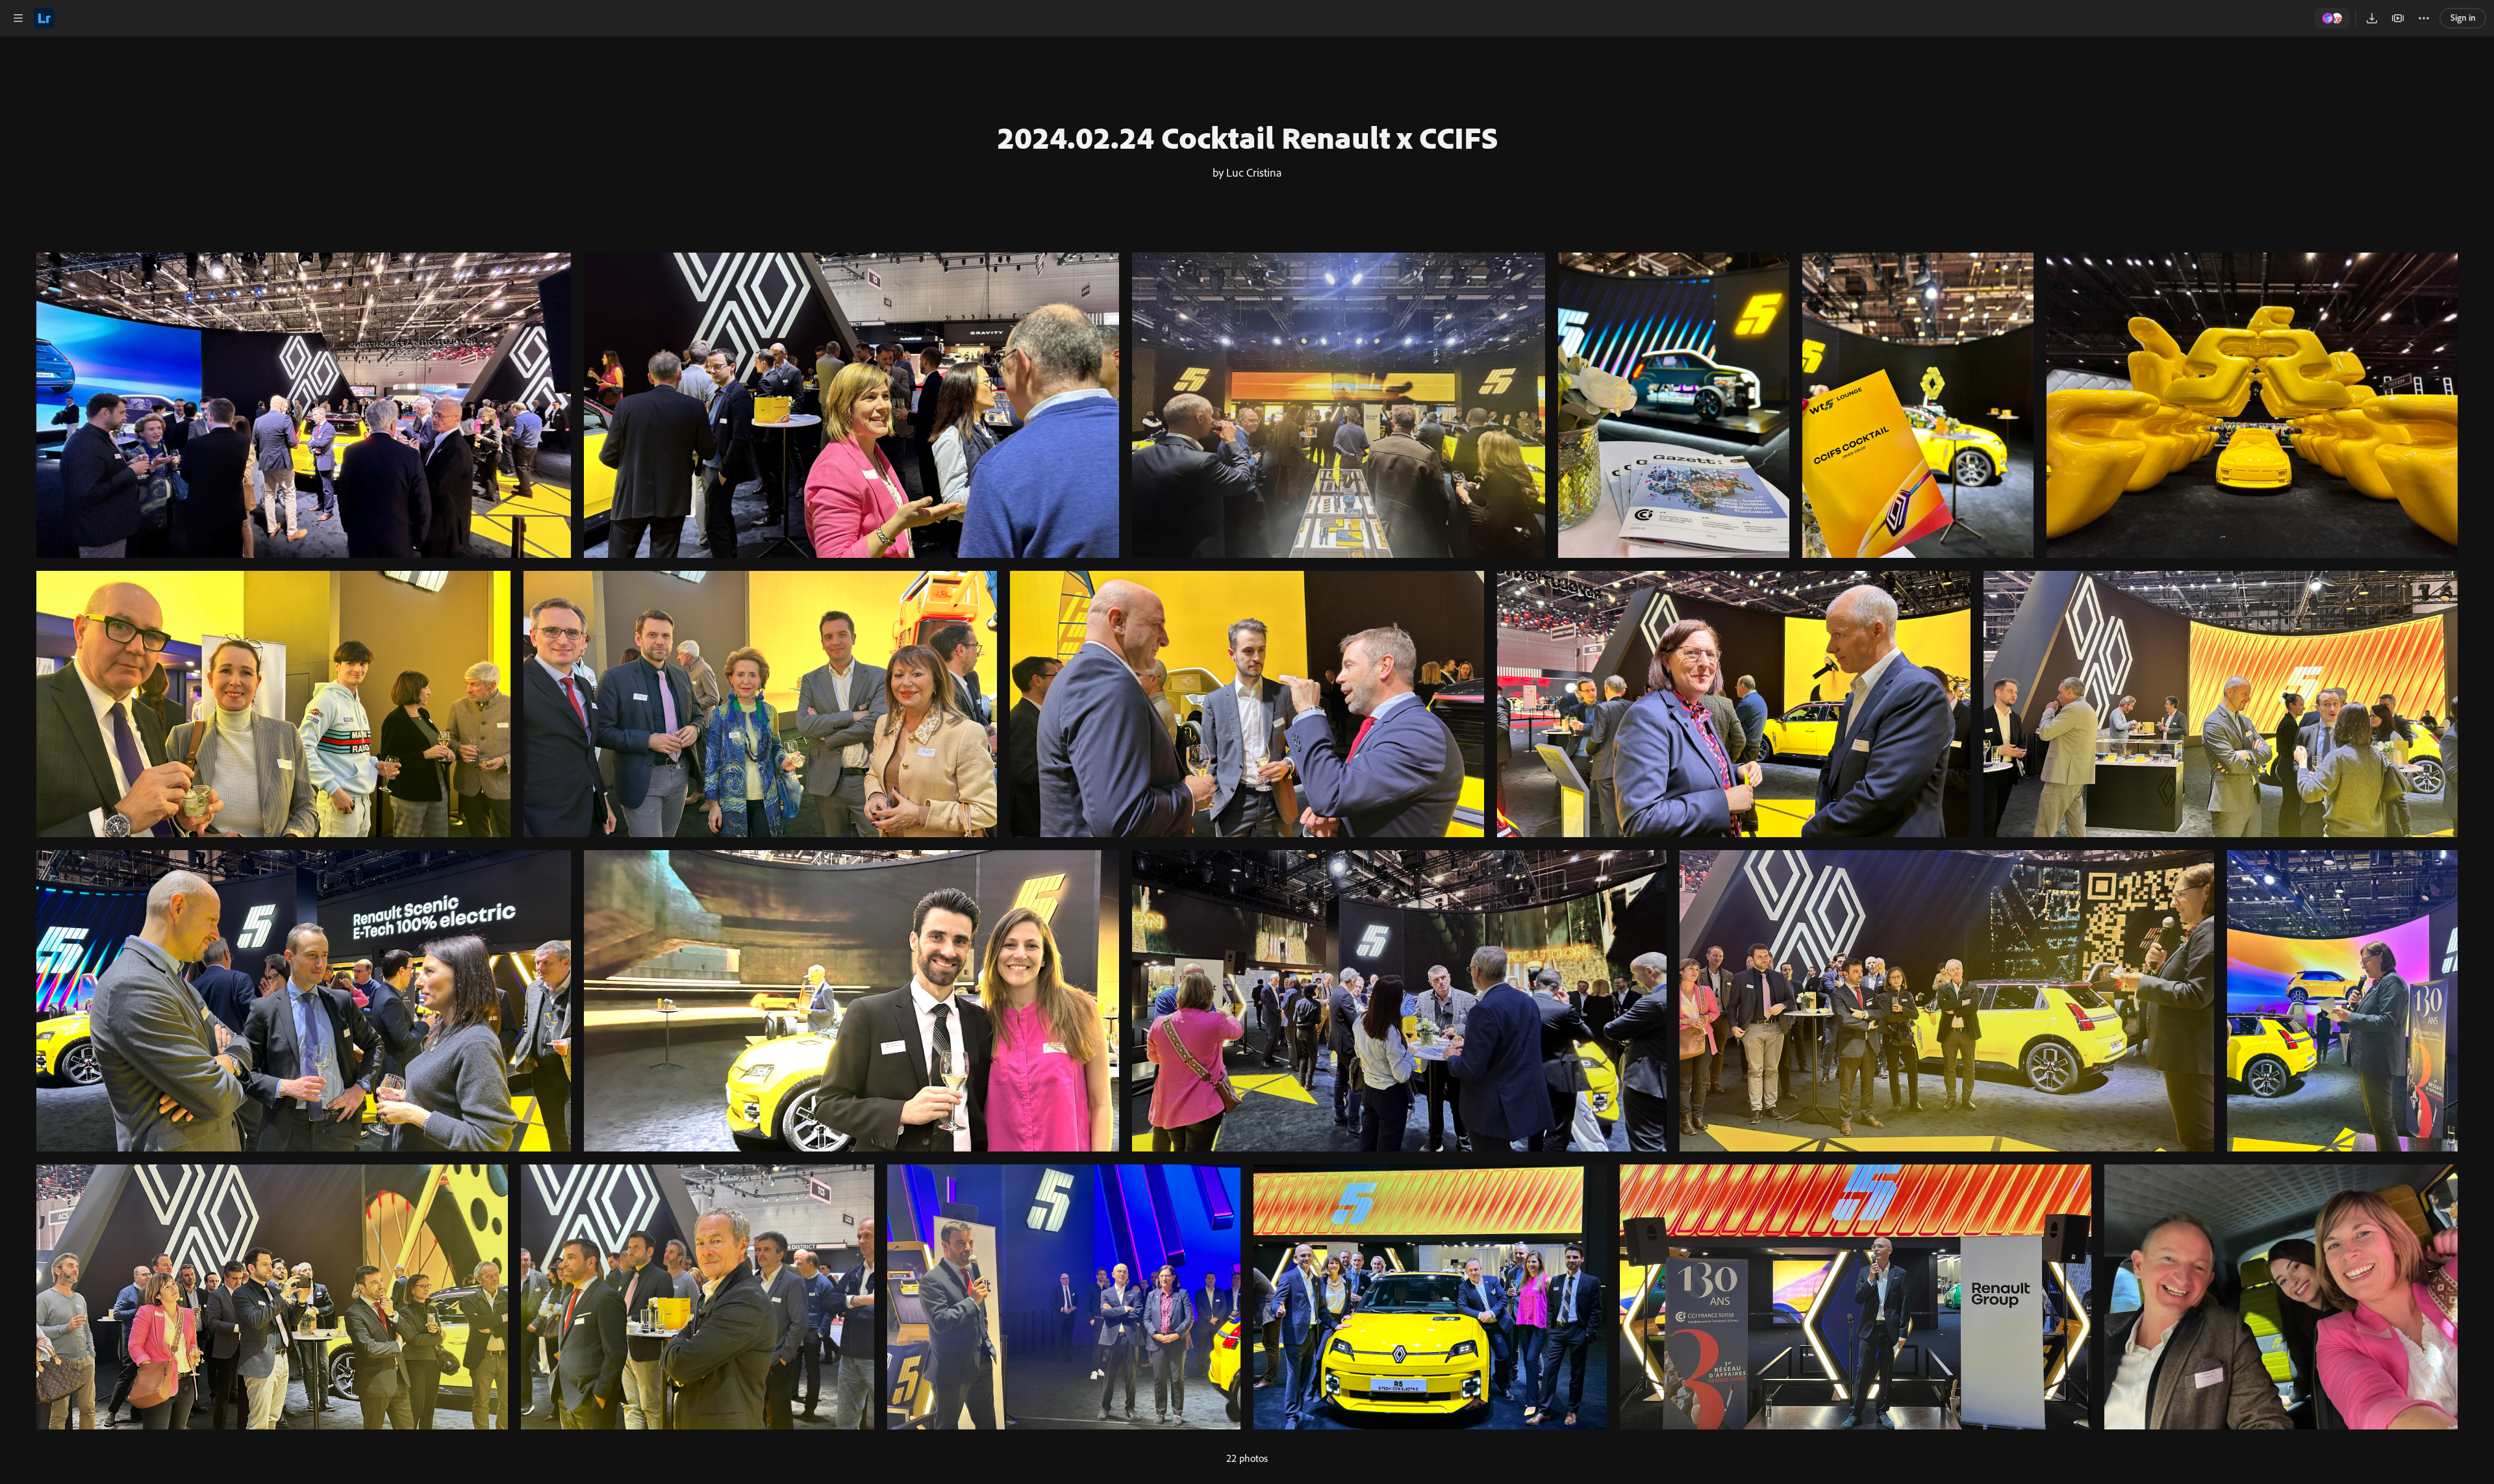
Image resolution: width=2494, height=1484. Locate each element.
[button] (18, 18)
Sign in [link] (2463, 18)
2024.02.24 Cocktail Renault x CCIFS (1247, 137)
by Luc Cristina (1247, 172)
